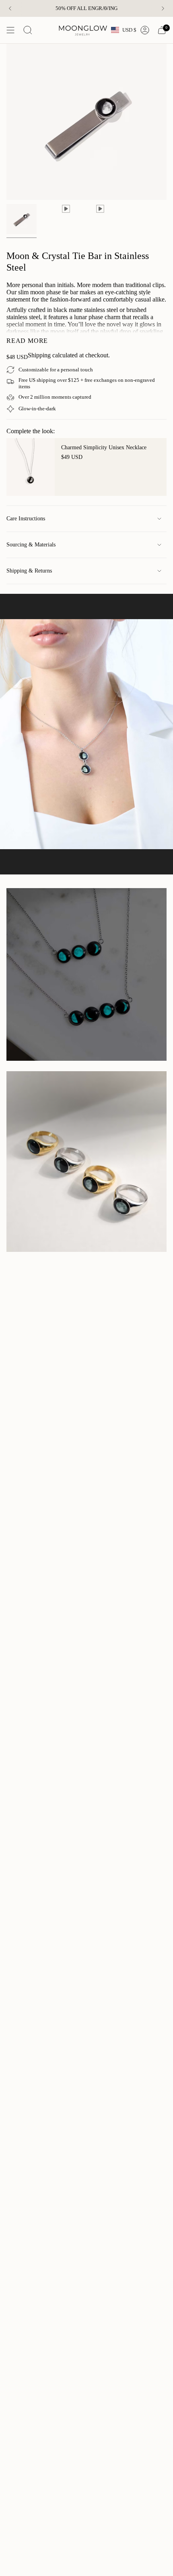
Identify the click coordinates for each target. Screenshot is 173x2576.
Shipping (39, 355)
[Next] (163, 8)
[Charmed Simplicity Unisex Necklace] (31, 467)
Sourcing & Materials (31, 545)
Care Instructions (26, 519)
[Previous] (10, 8)
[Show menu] (10, 30)
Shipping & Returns (29, 571)
